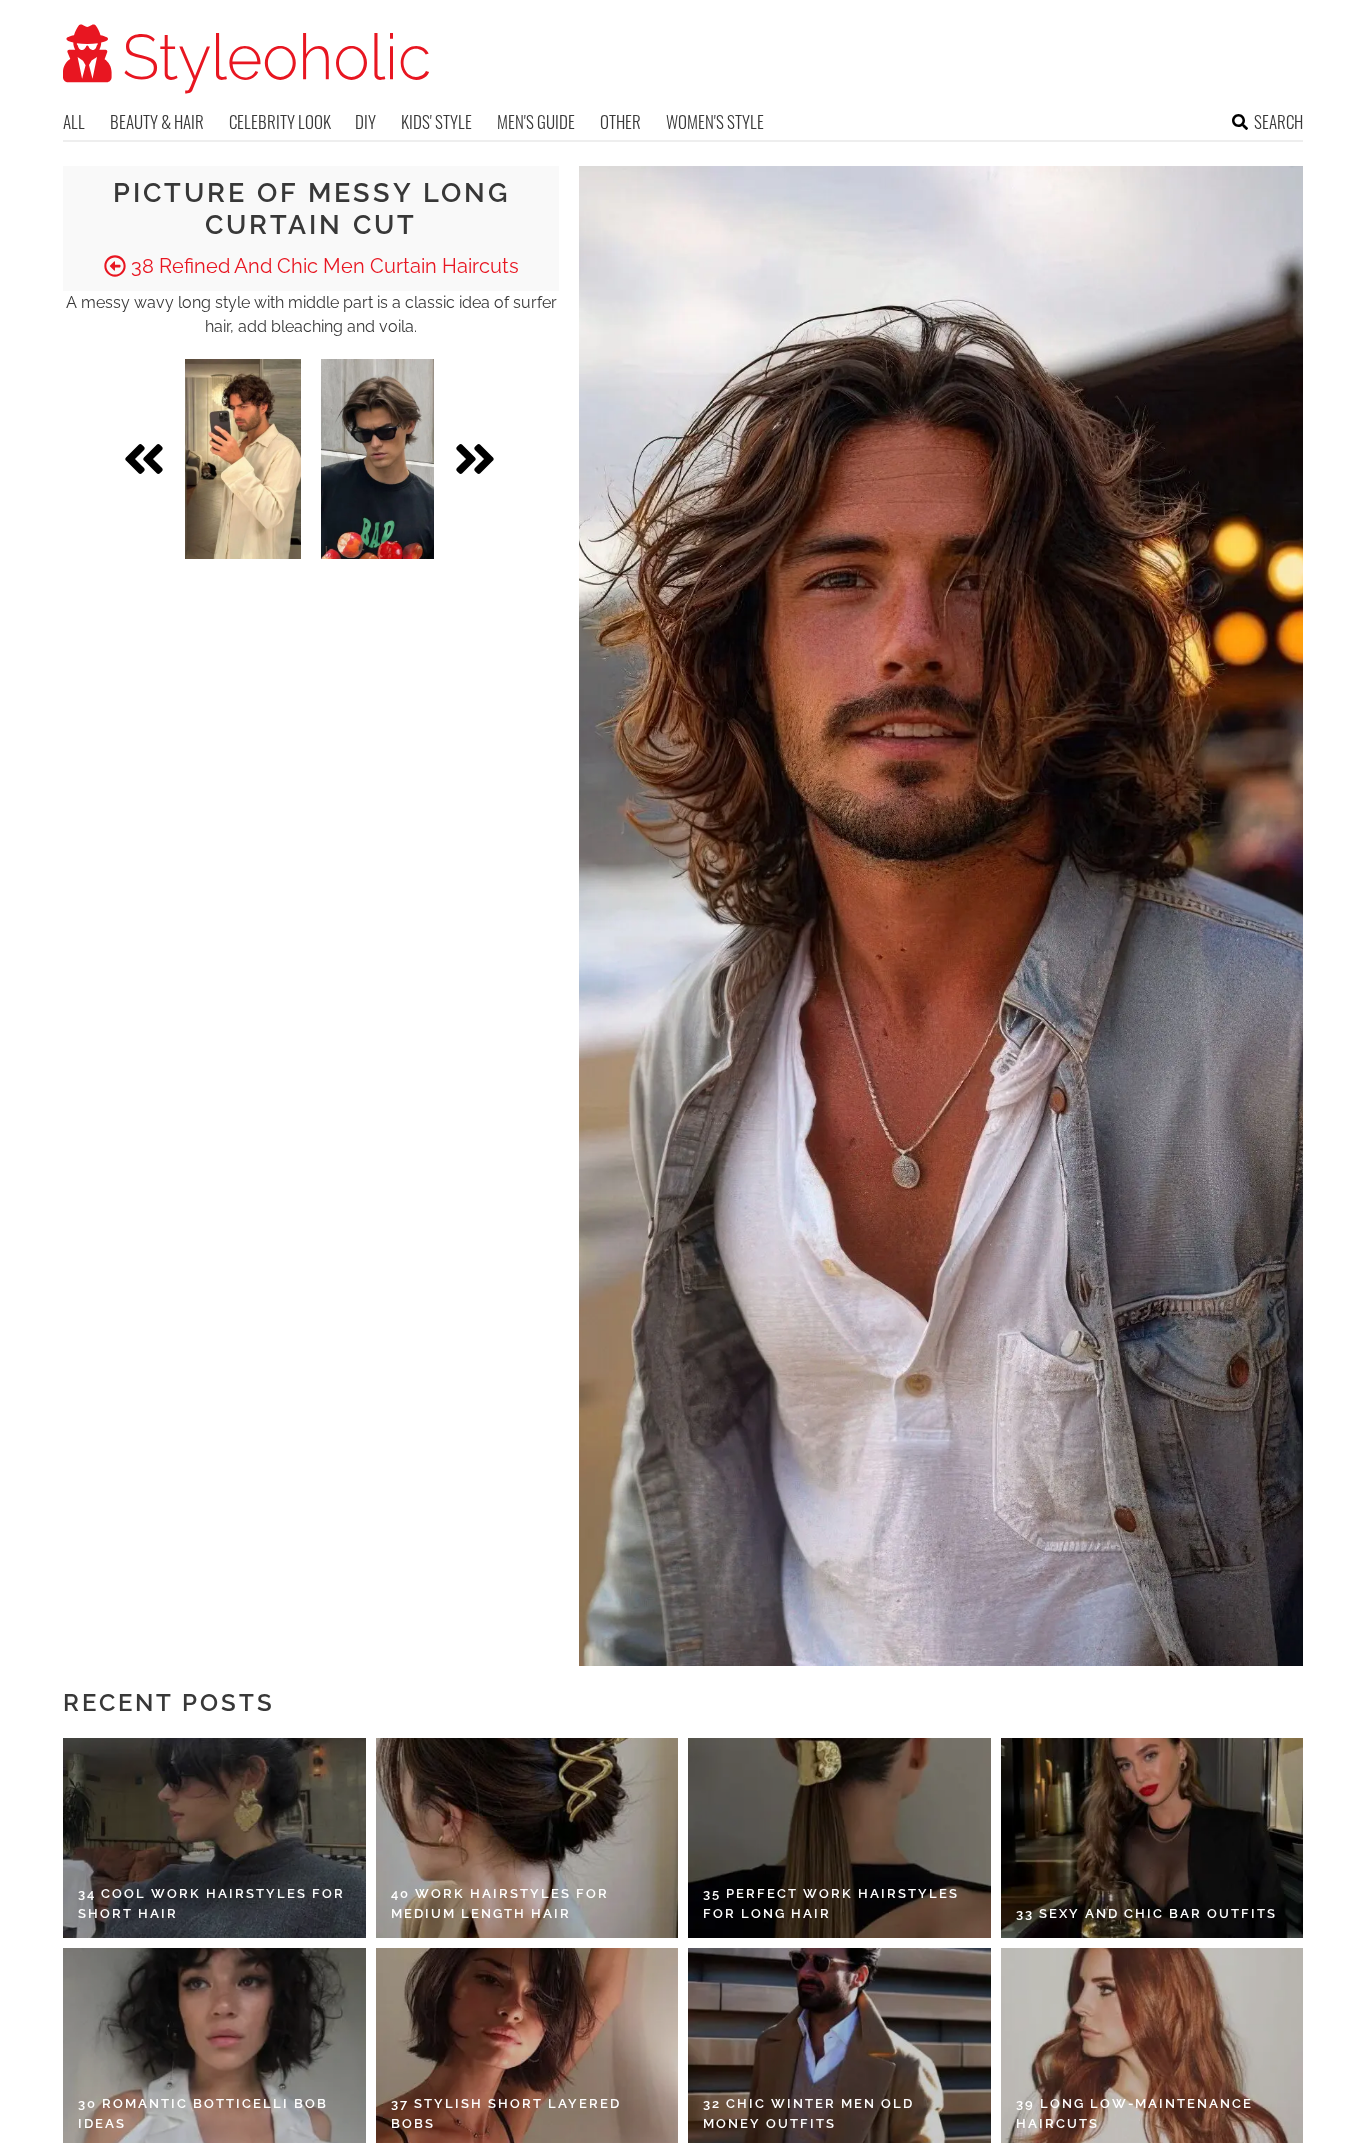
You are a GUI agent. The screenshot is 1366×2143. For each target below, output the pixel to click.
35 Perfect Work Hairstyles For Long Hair (831, 1903)
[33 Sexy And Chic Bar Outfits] (1152, 1838)
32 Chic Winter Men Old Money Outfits (808, 2113)
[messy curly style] (243, 459)
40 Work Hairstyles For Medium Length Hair (500, 1903)
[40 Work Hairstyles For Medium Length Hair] (527, 1838)
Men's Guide (536, 121)
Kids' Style (436, 121)
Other (620, 121)
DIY (365, 121)
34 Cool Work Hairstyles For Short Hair (211, 1903)
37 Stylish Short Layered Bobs (506, 2113)
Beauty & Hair (157, 121)
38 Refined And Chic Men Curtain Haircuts (322, 266)
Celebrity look (280, 121)
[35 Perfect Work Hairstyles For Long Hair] (839, 1838)
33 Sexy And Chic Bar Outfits (1146, 1913)
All (74, 121)
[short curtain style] (377, 459)
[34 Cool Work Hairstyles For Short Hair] (214, 1838)
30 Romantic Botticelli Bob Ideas (203, 2113)
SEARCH (1278, 121)
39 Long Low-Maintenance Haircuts (1134, 2113)
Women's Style (715, 121)
